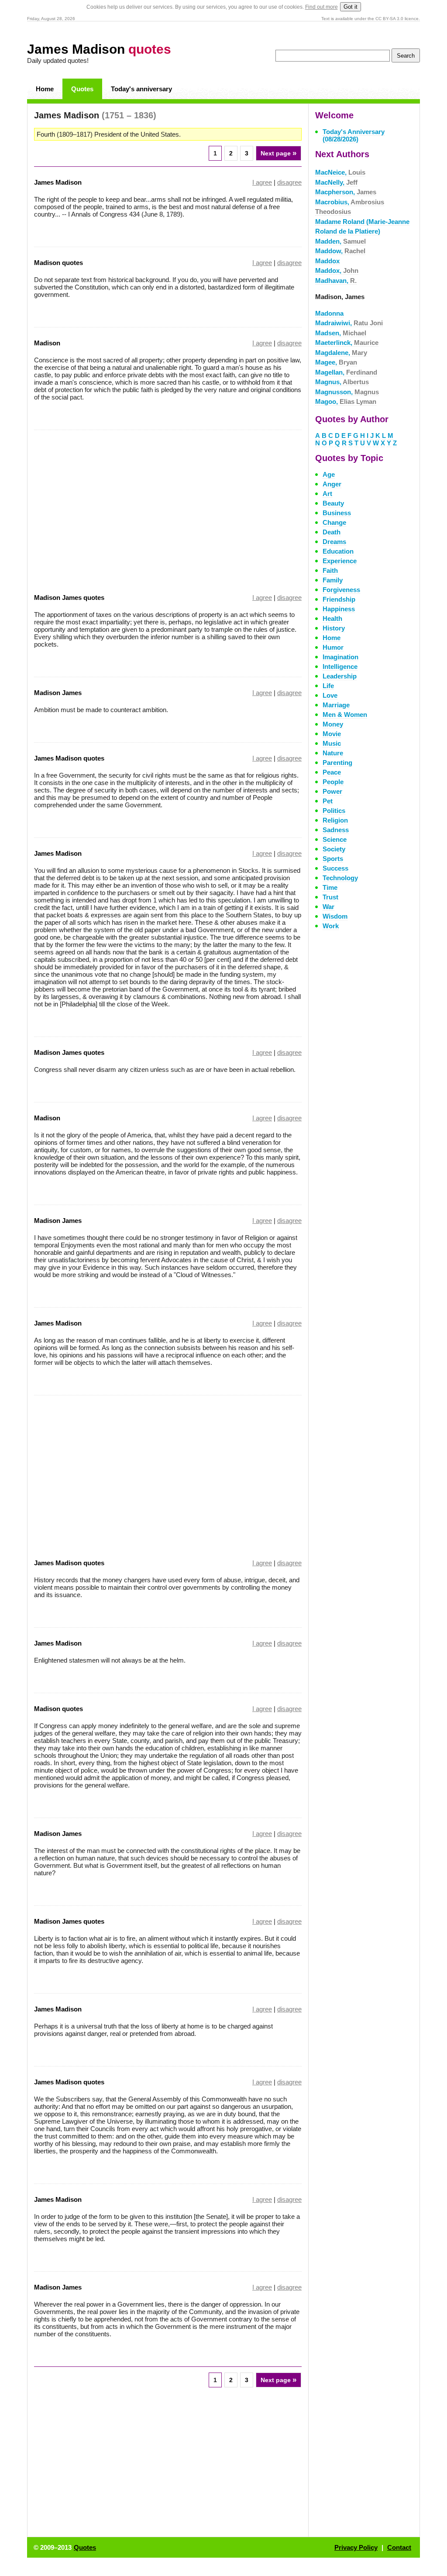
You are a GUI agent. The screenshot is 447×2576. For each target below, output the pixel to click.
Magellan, (346, 372)
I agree (262, 182)
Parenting (337, 763)
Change (334, 522)
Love (330, 695)
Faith (330, 570)
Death (332, 532)
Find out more (321, 7)
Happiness (339, 609)
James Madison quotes (69, 758)
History (334, 628)
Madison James (58, 693)
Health (332, 618)
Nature (333, 753)
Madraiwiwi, (349, 323)
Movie (332, 734)
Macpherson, (346, 192)
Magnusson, (347, 392)
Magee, (336, 362)
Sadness (336, 830)
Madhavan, (336, 281)
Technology (340, 878)
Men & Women (345, 715)
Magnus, (342, 382)
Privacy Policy (356, 2547)
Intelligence (340, 666)
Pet (328, 801)
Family (333, 580)
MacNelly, (336, 182)
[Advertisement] (107, 506)
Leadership (340, 676)
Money (333, 724)
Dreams (334, 542)
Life (328, 686)
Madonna (329, 313)
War (328, 907)
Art (327, 494)
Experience (340, 561)
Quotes (82, 89)
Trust (330, 897)
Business (337, 513)
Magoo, (346, 401)
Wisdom (335, 916)
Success (335, 868)
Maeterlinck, (347, 343)
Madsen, (341, 333)
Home (45, 89)
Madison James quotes (69, 598)
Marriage (336, 705)
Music (332, 743)
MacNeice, (340, 172)
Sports (333, 859)
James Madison (99, 49)
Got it (351, 7)
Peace (332, 772)
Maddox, (337, 270)
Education (338, 551)
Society (334, 849)
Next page (279, 153)
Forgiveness (341, 590)
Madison (47, 343)
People (333, 782)
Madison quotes (58, 263)
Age (329, 474)
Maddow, (340, 251)
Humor (333, 647)
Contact (399, 2547)
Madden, (340, 241)
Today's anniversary (141, 89)
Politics (334, 811)
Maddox (327, 261)
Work (331, 926)
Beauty (333, 503)
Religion (335, 820)
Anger (332, 484)
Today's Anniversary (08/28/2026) (354, 135)
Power (332, 791)
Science (335, 839)
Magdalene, (341, 353)
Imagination (340, 657)
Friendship (339, 599)
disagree (289, 182)
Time (330, 887)
